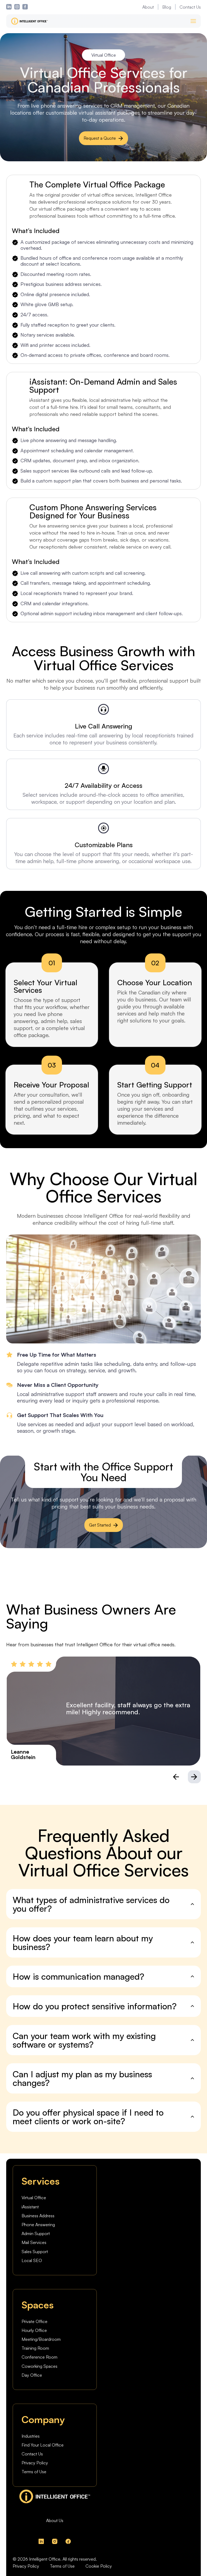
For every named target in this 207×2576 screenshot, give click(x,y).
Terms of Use (34, 2472)
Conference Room (39, 2357)
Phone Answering (38, 2225)
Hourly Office (34, 2330)
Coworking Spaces (39, 2366)
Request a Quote (100, 138)
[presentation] (176, 1777)
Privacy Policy (35, 2463)
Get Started (100, 1525)
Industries (31, 2436)
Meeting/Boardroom (41, 2339)
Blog (167, 7)
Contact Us (190, 7)
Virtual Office (34, 2198)
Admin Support (36, 2233)
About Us (55, 2520)
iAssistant (30, 2207)
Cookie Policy (99, 2566)
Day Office (32, 2375)
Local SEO (32, 2260)
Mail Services (34, 2242)
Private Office (34, 2321)
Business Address (38, 2216)
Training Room (35, 2348)
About (148, 7)
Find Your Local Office (43, 2445)
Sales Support (35, 2252)
